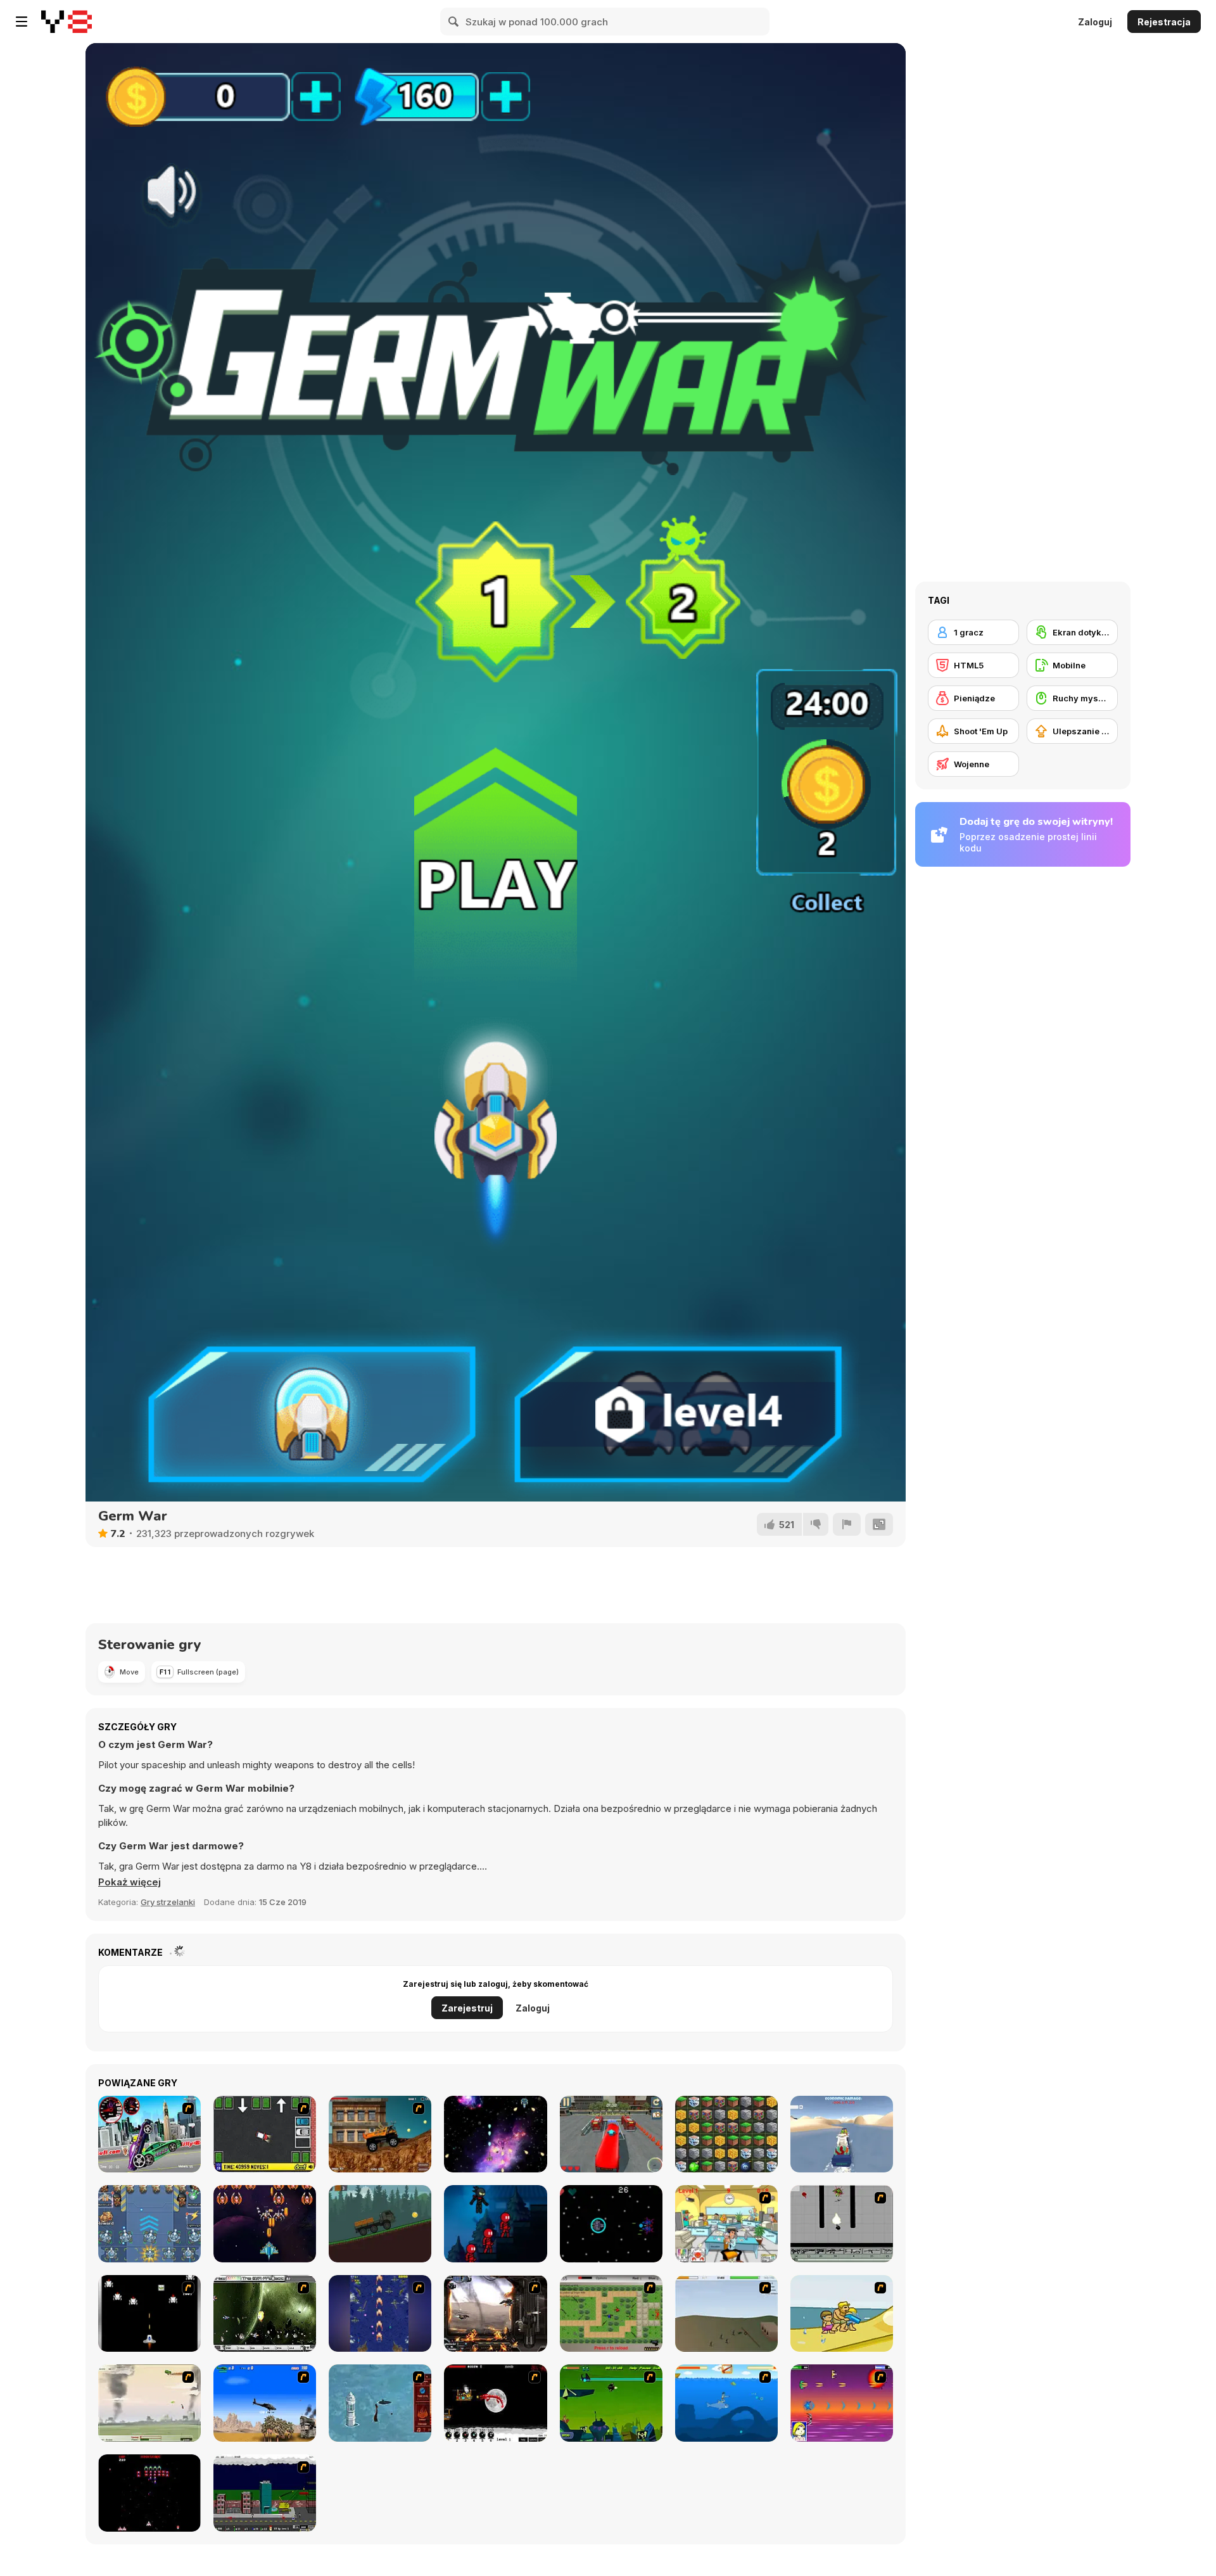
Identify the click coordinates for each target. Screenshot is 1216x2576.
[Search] (454, 22)
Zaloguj (1095, 22)
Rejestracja (1164, 22)
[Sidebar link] (22, 22)
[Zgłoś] (847, 1524)
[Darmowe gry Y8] (66, 22)
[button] (130, 1882)
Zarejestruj (467, 2008)
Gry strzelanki (168, 1902)
